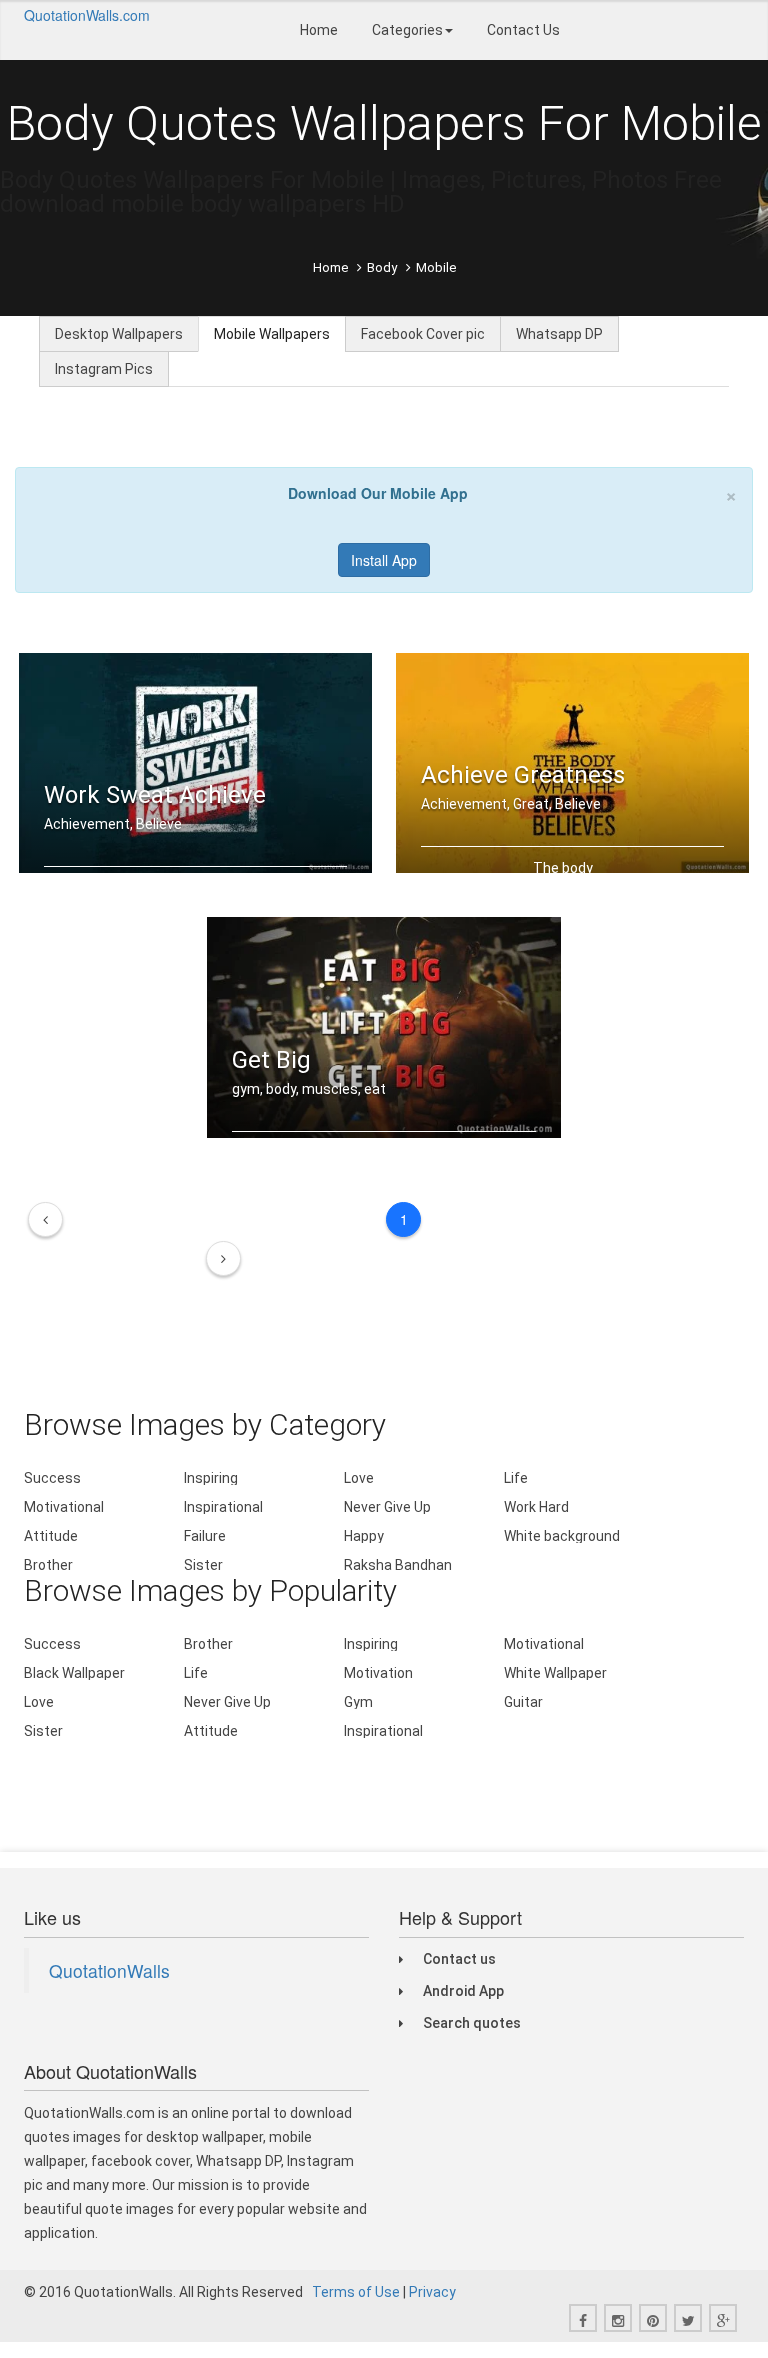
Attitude (51, 1536)
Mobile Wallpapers (272, 334)
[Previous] (45, 1219)
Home (319, 30)
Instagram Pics (104, 369)
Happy (364, 1536)
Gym (358, 1702)
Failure (205, 1536)
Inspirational (223, 1507)
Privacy (432, 2292)
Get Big (271, 1060)
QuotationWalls (109, 1970)
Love (359, 1478)
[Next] (223, 1258)
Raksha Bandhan (398, 1565)
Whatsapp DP (559, 334)
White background (562, 1536)
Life (516, 1478)
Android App (463, 1991)
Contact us (459, 1959)
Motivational (64, 1507)
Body (382, 267)
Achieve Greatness (523, 775)
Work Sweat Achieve (155, 795)
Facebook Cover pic (423, 334)
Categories (407, 30)
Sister (203, 1565)
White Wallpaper (555, 1673)
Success (52, 1478)
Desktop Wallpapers (119, 334)
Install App (384, 560)
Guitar (523, 1702)
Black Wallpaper (74, 1673)
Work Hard (536, 1507)
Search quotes (472, 2023)
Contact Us (523, 30)
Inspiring (211, 1478)
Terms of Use (356, 2292)
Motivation (378, 1673)
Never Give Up (387, 1507)
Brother (48, 1565)
